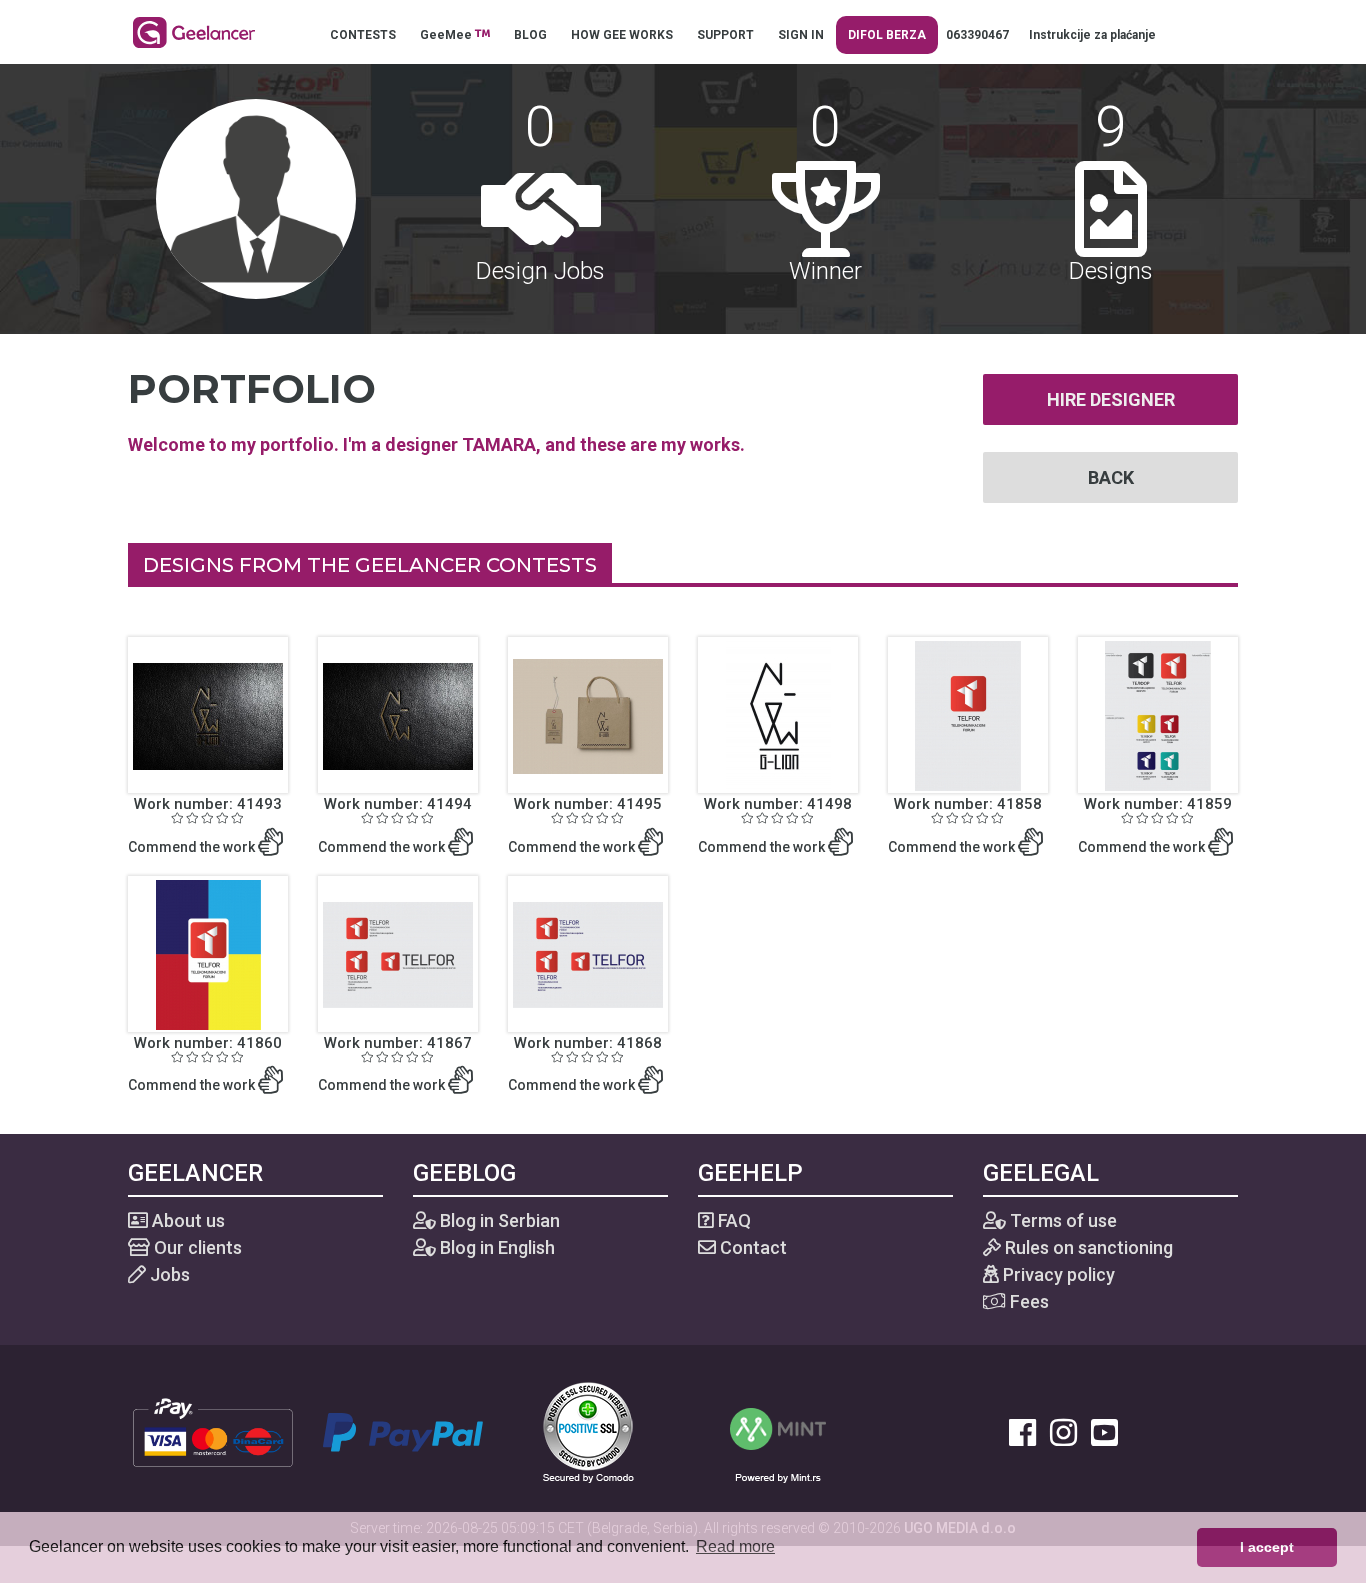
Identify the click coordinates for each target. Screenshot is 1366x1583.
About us (186, 1220)
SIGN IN (801, 35)
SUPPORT (725, 35)
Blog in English (495, 1247)
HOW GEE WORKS (622, 35)
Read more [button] (735, 1546)
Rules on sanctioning (1087, 1247)
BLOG (530, 35)
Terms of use (1061, 1220)
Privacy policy (1057, 1274)
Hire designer (1111, 399)
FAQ (732, 1220)
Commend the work (193, 847)
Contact (751, 1247)
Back (1111, 477)
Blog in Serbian (498, 1220)
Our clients (196, 1247)
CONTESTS (363, 35)
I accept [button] (1267, 1547)
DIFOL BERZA (887, 35)
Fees (1027, 1301)
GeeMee (447, 35)
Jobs (168, 1274)
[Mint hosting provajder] (778, 1430)
